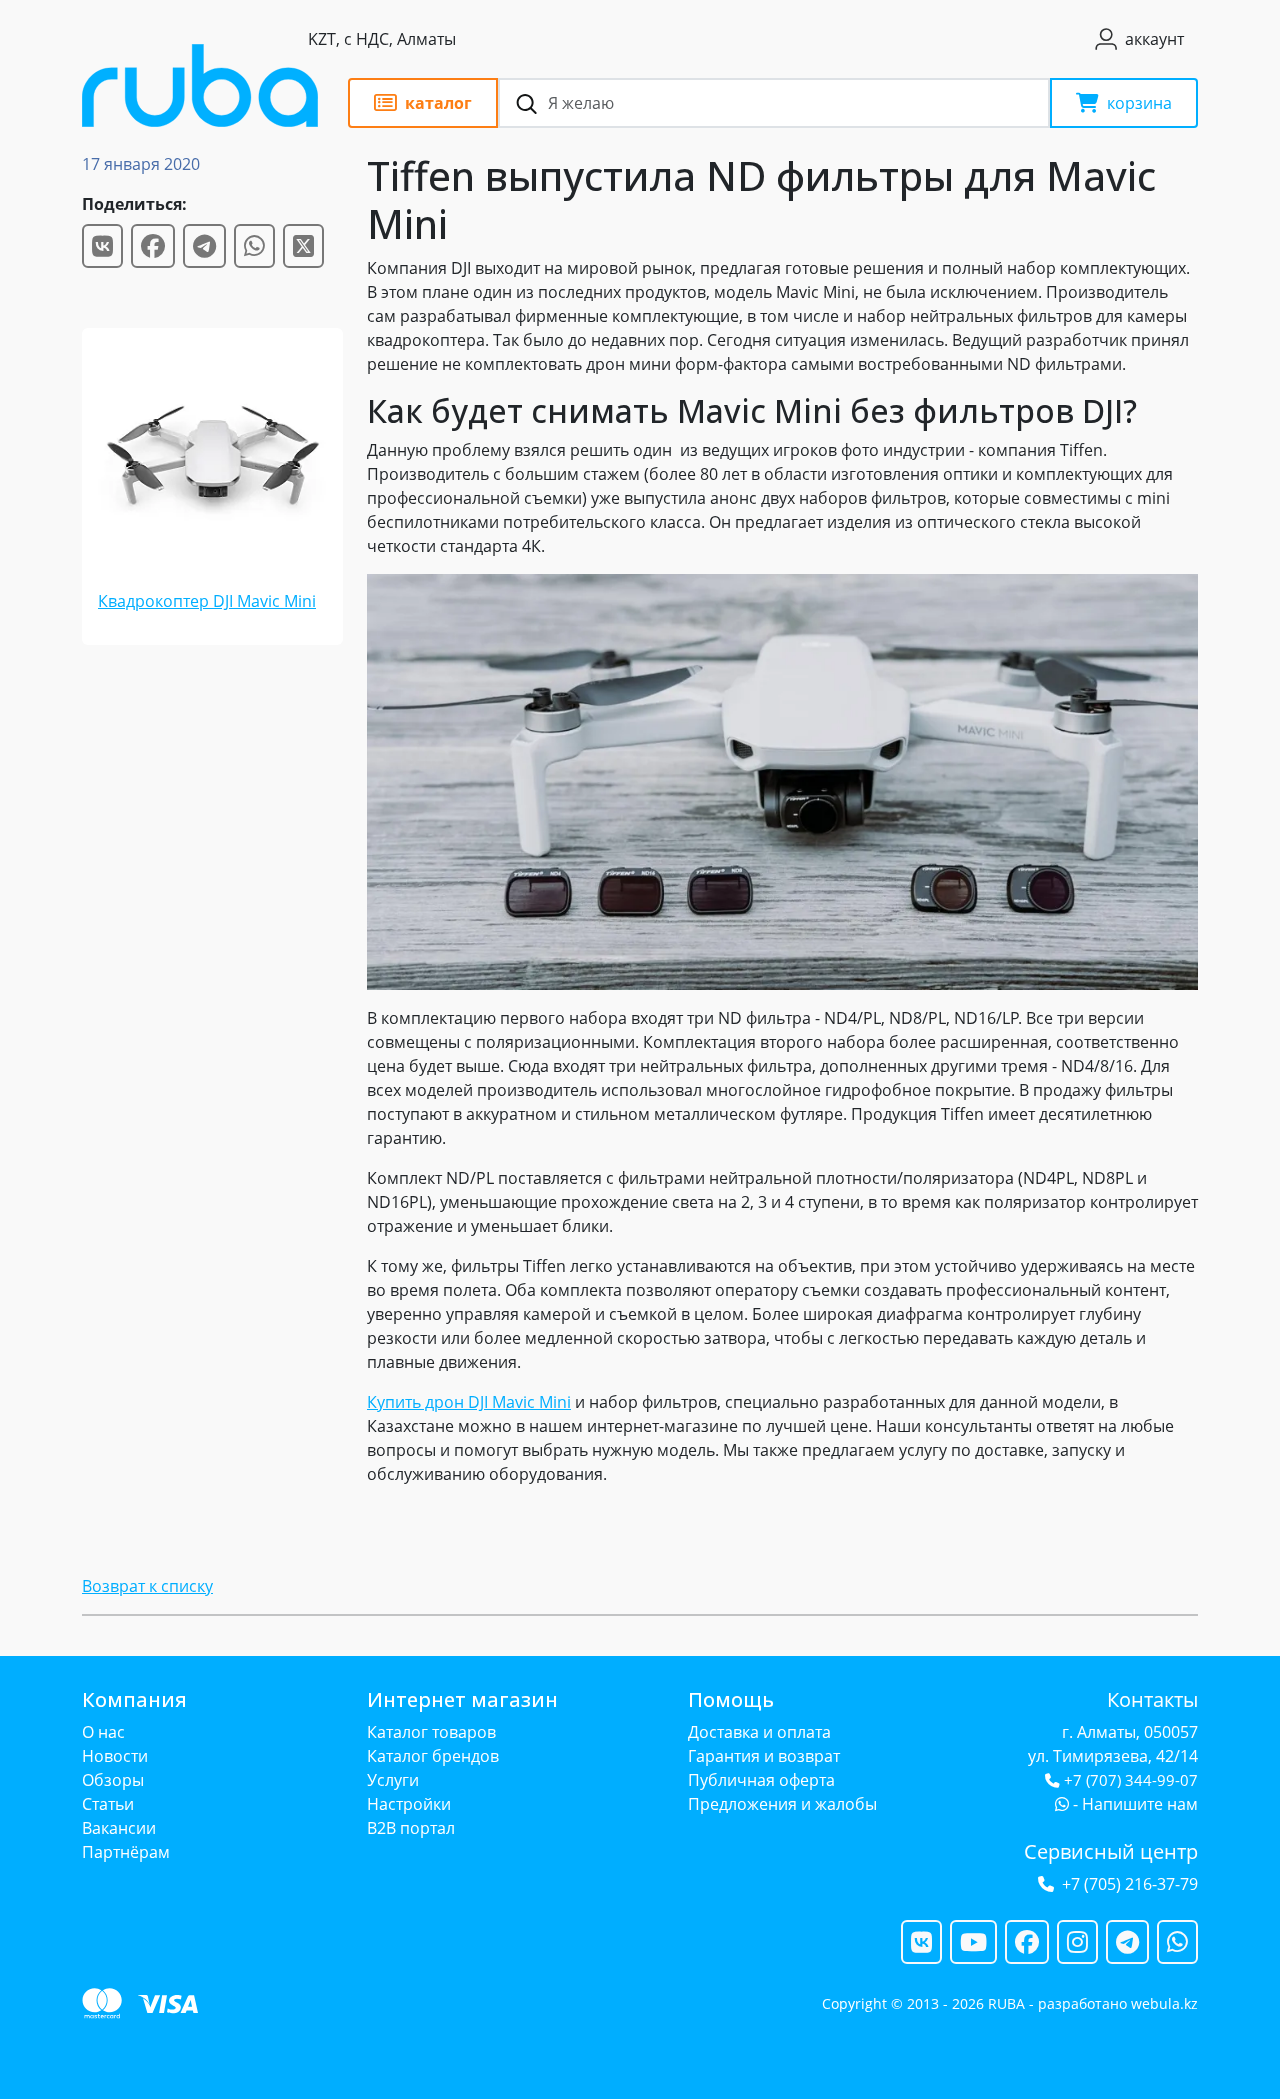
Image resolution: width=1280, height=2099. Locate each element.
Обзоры (113, 1780)
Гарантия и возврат (764, 1756)
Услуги (393, 1780)
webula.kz (1164, 2003)
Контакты (1152, 1699)
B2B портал (411, 1828)
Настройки (409, 1804)
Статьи (108, 1804)
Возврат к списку (147, 1586)
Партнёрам (126, 1852)
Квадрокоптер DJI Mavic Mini (207, 601)
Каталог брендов (433, 1756)
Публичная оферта (761, 1780)
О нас (103, 1732)
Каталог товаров (431, 1732)
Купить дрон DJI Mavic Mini (469, 1402)
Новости (115, 1756)
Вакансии (119, 1828)
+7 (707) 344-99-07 (1131, 1780)
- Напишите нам (1133, 1804)
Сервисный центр (1111, 1851)
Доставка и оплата (759, 1732)
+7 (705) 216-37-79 (1130, 1884)
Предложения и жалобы (782, 1804)
